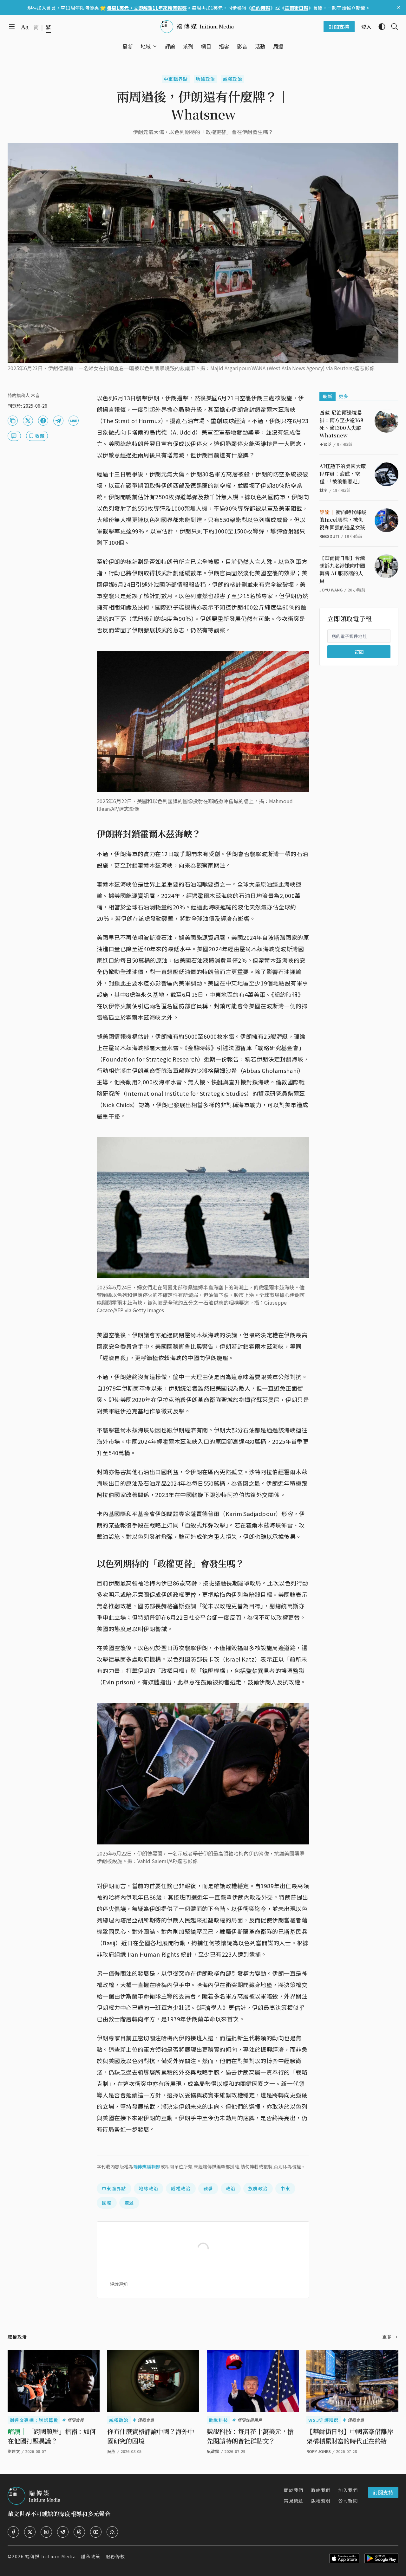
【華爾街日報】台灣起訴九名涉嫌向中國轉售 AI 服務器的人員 (342, 569)
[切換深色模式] (379, 27)
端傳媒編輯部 (147, 2166)
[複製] (13, 421)
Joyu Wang (331, 590)
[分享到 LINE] (74, 421)
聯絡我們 (321, 2490)
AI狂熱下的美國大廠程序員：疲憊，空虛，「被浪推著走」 (343, 474)
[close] (398, 8)
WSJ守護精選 (324, 2420)
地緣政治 (206, 79)
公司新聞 (348, 2501)
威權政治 (233, 79)
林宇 (324, 490)
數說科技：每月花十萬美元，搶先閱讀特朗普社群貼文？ (250, 2436)
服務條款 (115, 2556)
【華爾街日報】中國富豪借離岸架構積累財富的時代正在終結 (350, 2436)
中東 (285, 2188)
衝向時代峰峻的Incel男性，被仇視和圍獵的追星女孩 (343, 520)
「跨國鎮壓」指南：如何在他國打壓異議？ (52, 2436)
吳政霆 (213, 2451)
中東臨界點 (176, 79)
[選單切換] (155, 46)
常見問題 (294, 2501)
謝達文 (14, 2451)
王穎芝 (326, 444)
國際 (107, 2203)
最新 (327, 396)
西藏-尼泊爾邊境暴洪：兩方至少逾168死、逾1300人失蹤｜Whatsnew (343, 424)
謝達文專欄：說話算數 (34, 2420)
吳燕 (111, 2451)
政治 (231, 2188)
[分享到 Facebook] (43, 421)
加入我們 (348, 2490)
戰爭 (208, 2188)
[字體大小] (25, 27)
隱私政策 (91, 2556)
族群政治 (258, 2188)
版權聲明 (321, 2501)
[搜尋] (392, 27)
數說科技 (219, 2420)
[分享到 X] (28, 421)
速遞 (129, 2203)
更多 (344, 396)
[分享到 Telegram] (58, 421)
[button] (146, 46)
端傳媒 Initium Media (50, 2556)
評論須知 (119, 2284)
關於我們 (294, 2490)
